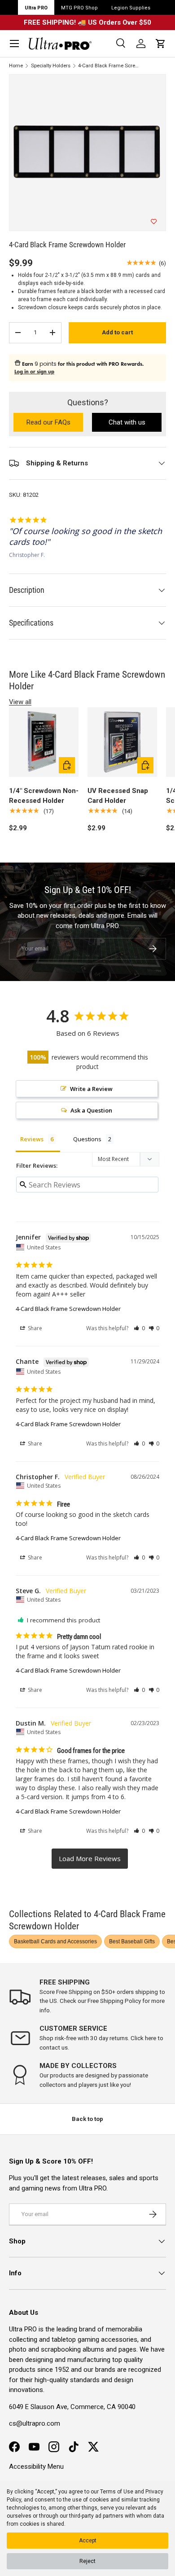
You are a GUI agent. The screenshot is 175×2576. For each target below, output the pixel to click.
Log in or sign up (34, 372)
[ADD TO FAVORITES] (154, 222)
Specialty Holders (51, 66)
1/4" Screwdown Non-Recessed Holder (44, 796)
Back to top (87, 2119)
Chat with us (127, 422)
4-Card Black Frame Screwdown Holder (108, 66)
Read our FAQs (55, 423)
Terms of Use (117, 2492)
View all (20, 702)
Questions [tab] (87, 1139)
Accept (88, 2541)
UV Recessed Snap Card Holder (118, 796)
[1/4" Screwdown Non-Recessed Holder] (44, 742)
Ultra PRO (36, 8)
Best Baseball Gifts (132, 1941)
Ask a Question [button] (91, 1110)
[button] (161, 44)
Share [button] (34, 1328)
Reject (87, 2561)
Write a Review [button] (91, 1089)
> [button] (90, 1859)
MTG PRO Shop (79, 8)
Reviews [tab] (32, 1139)
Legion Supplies (131, 8)
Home (16, 66)
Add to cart (117, 332)
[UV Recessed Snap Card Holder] (122, 742)
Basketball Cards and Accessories (55, 1941)
